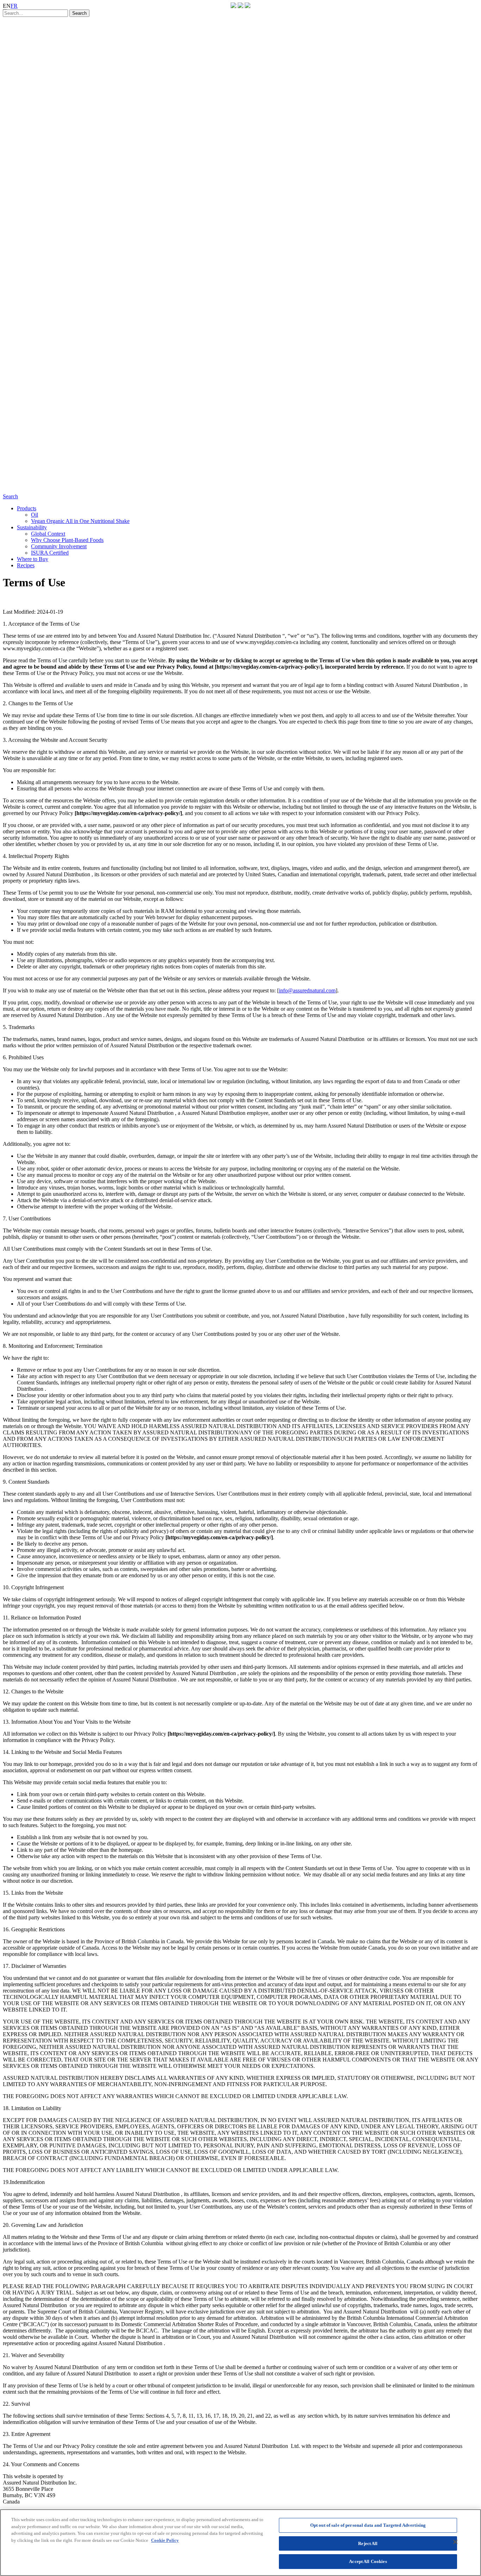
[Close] (455, 2542)
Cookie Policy (165, 2540)
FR (14, 6)
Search (10, 496)
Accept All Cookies (368, 2561)
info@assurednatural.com (307, 990)
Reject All (368, 2543)
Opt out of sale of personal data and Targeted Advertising (368, 2525)
